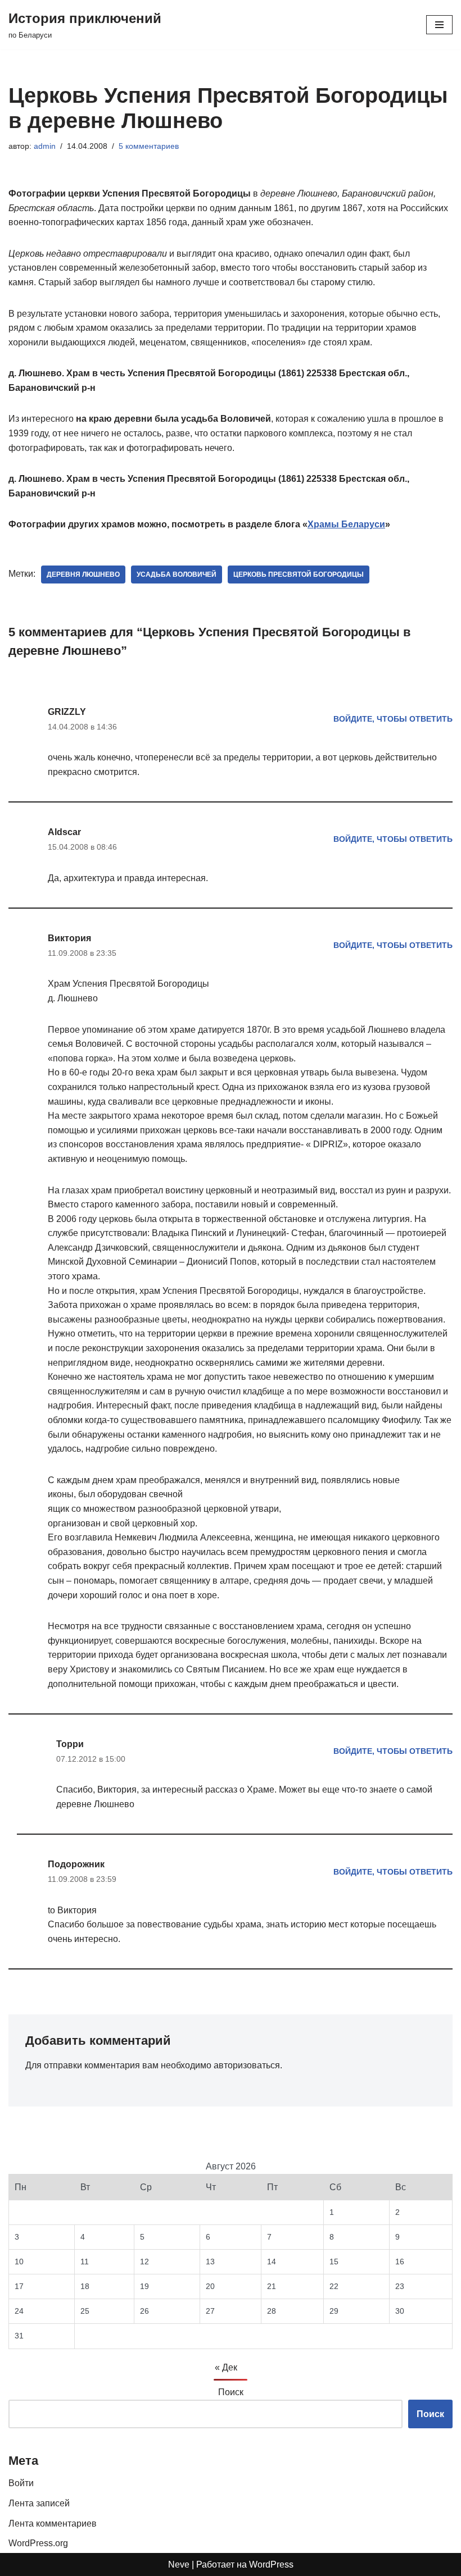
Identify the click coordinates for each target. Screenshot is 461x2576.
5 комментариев (149, 146)
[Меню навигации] (439, 25)
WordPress (271, 2564)
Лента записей (39, 2503)
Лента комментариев (53, 2523)
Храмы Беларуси (346, 524)
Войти (21, 2483)
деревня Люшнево (83, 575)
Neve (179, 2564)
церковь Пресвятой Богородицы (299, 575)
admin (45, 146)
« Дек (226, 2367)
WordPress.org (38, 2543)
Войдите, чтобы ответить (393, 719)
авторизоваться (247, 2065)
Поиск (231, 2392)
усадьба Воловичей (177, 575)
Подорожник (76, 1864)
